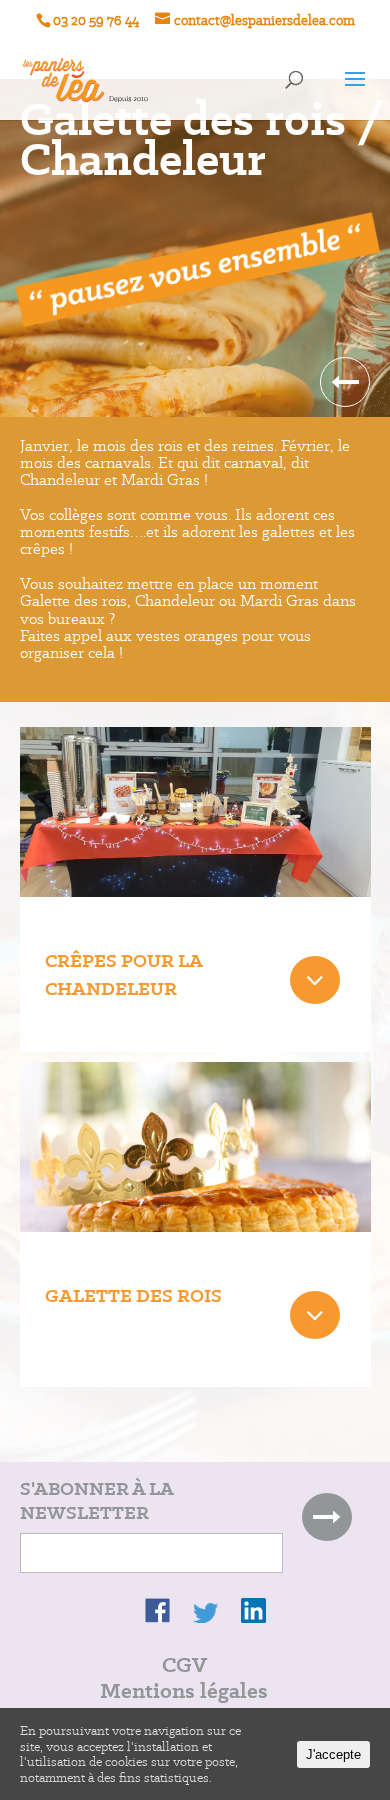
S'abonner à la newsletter (96, 1501)
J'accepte (333, 1754)
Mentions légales (184, 1690)
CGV (184, 1664)
